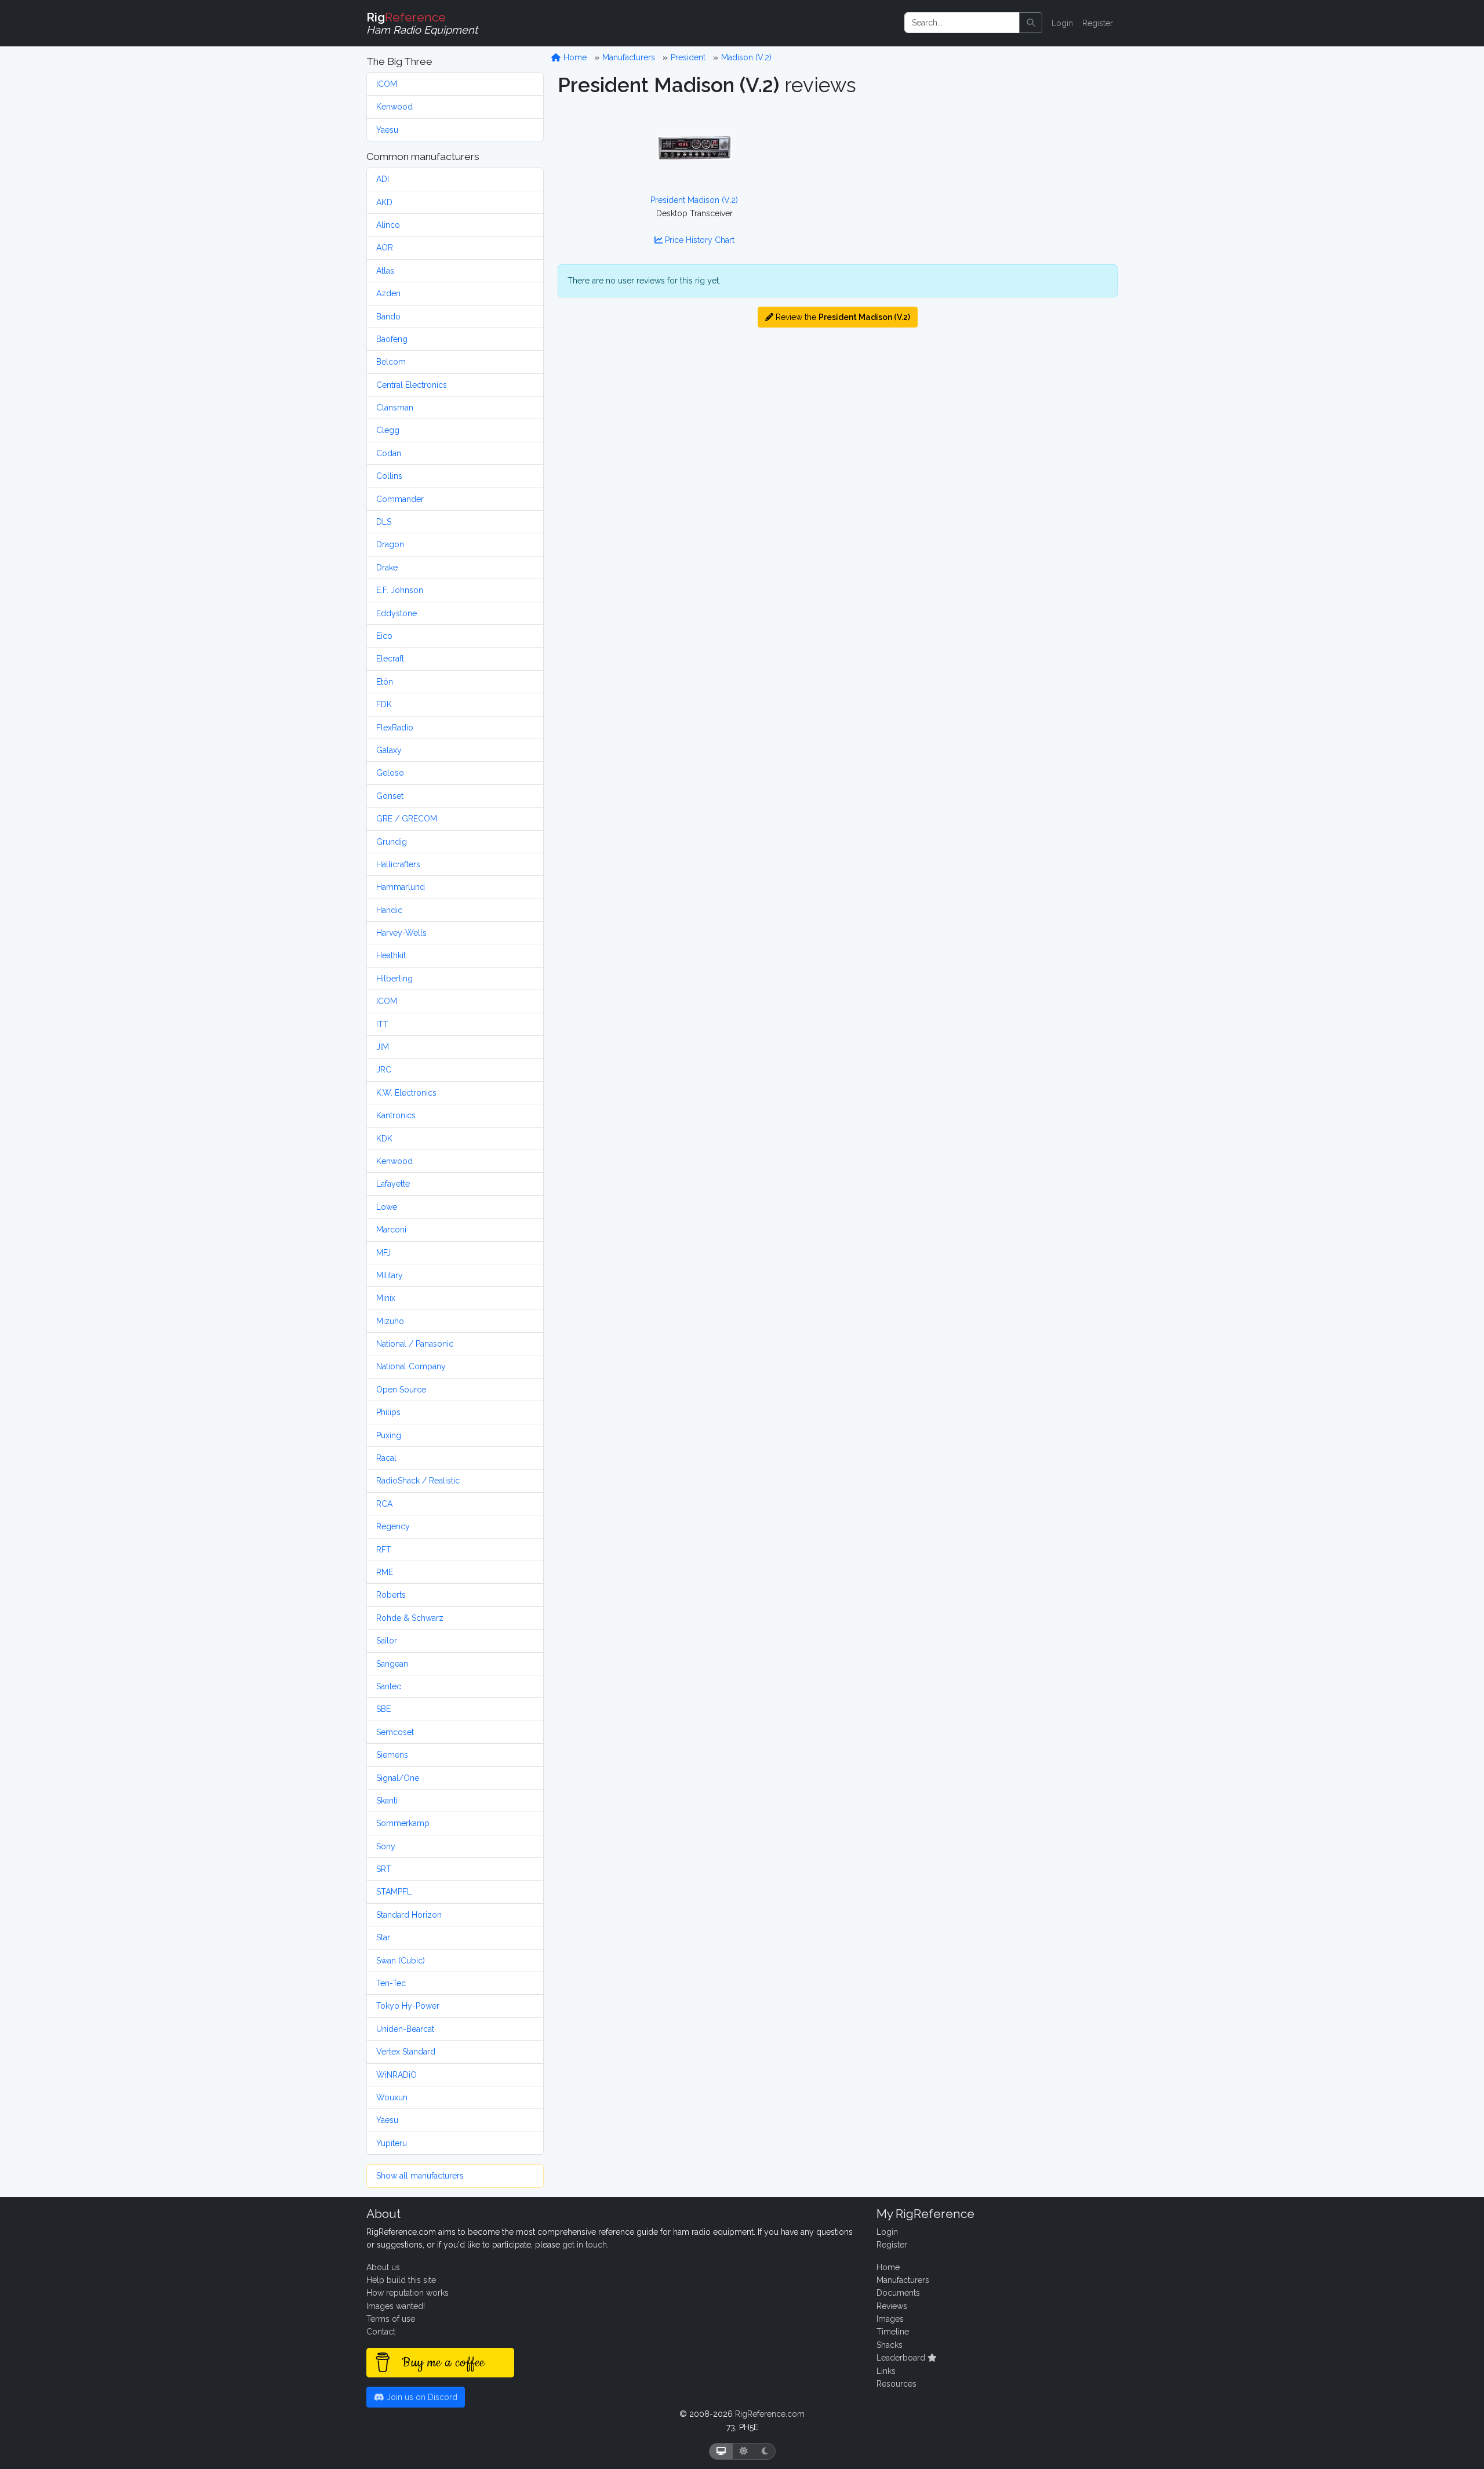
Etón (385, 682)
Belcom (391, 362)
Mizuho (390, 1321)
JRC (384, 1070)
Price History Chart (699, 240)
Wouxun (392, 2097)
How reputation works (408, 2293)
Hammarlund (401, 887)
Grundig (392, 842)
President (688, 57)
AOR (385, 248)
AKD (384, 202)
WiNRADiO (397, 2075)
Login (1062, 23)
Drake (387, 568)
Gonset (390, 796)
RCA (384, 1504)
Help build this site (401, 2280)
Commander (400, 499)
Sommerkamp (403, 1823)
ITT (382, 1024)
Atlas (385, 271)
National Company (411, 1366)
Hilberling (394, 979)
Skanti (387, 1801)
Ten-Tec (391, 1983)
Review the (842, 317)
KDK (384, 1139)
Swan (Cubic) (401, 1961)
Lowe (387, 1207)
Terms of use (391, 2319)
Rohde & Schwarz (410, 1618)
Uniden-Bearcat (405, 2029)
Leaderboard (902, 2358)
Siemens (392, 1755)
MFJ (383, 1253)
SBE (383, 1709)
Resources (896, 2384)
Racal (386, 1458)
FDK (384, 704)
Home (574, 57)
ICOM (387, 84)
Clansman (395, 408)
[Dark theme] (765, 2451)
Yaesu (387, 130)
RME (385, 1572)
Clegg (388, 430)
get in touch (585, 2245)
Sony (386, 1846)
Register (1098, 23)
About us (383, 2267)
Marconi (391, 1230)
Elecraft (390, 659)
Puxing (389, 1435)
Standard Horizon (409, 1915)
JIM (383, 1047)
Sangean (392, 1664)
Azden (388, 293)
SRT (384, 1869)
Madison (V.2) (746, 57)
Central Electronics (412, 385)
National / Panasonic (415, 1344)
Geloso (390, 773)
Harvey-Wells (401, 933)
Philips (388, 1412)
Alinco (388, 225)
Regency (393, 1526)
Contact (381, 2332)
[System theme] (721, 2451)
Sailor (387, 1641)
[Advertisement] (981, 183)
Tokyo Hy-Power (408, 2006)
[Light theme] (744, 2451)
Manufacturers (629, 57)
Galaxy (389, 750)
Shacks (890, 2345)
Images (890, 2319)
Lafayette (393, 1184)
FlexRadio (395, 728)
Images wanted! (396, 2306)
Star (383, 1937)
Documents (898, 2293)
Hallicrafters (398, 864)
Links (886, 2371)
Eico (384, 636)
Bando (388, 317)
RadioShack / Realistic (418, 1481)
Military (390, 1275)
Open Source (401, 1390)
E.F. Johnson (400, 590)
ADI (383, 179)
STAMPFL (394, 1892)
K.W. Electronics (406, 1093)
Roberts (391, 1595)
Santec (389, 1686)
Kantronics (396, 1115)
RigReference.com (770, 2414)
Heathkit (391, 955)
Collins (389, 476)
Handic (389, 910)
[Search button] (1031, 23)
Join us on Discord (421, 2397)
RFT (384, 1550)
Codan (389, 453)
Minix (386, 1298)
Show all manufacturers (420, 2176)
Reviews (892, 2306)
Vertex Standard (406, 2052)
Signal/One (398, 1778)
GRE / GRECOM (407, 819)
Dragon (390, 544)
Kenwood (394, 107)
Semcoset (395, 1732)
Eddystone (397, 613)
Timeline (893, 2332)
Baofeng (392, 339)
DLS (384, 522)
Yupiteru (392, 2143)
